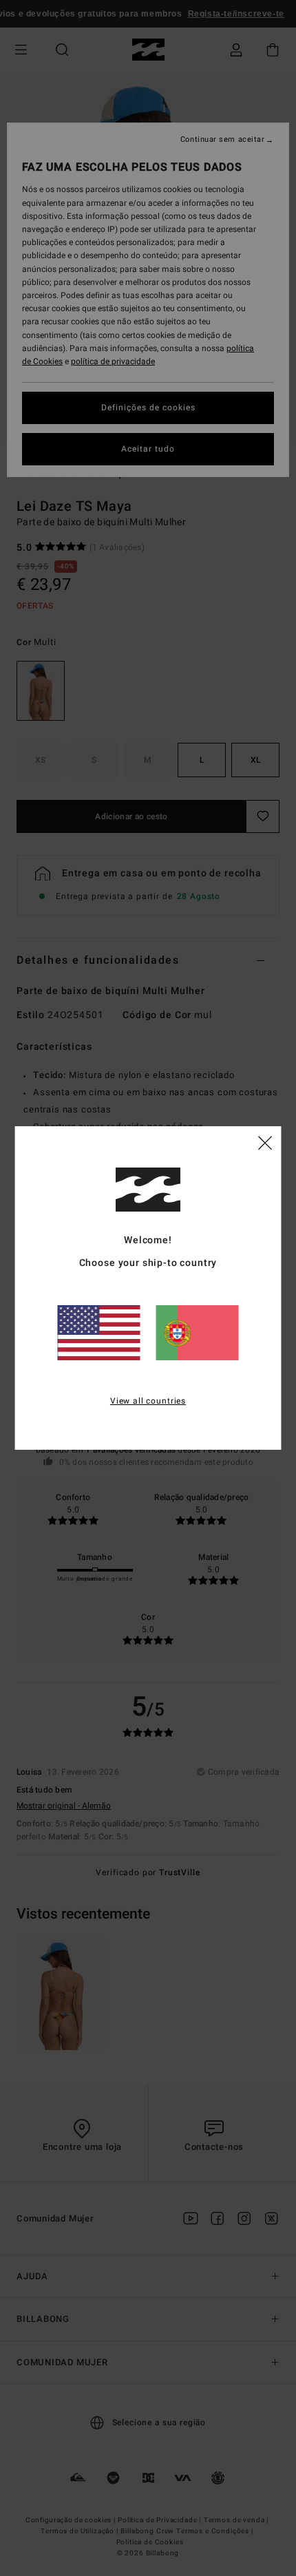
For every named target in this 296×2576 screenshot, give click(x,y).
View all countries (148, 1401)
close (265, 1142)
